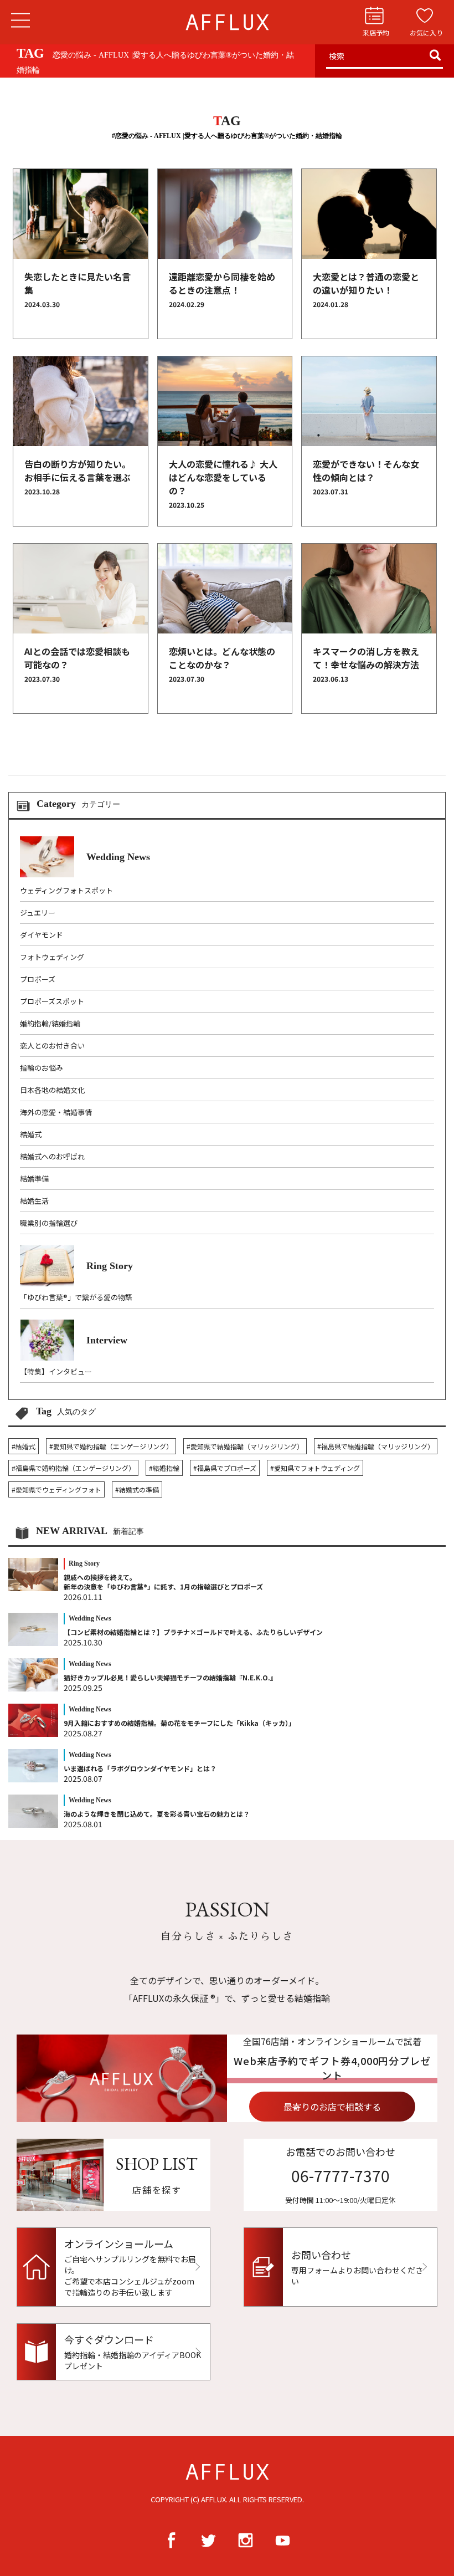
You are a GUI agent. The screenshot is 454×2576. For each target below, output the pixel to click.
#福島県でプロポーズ (225, 1468)
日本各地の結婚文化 (52, 1090)
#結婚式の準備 (137, 1489)
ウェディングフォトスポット (66, 890)
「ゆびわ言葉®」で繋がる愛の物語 (76, 1297)
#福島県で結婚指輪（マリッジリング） (376, 1446)
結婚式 (31, 1134)
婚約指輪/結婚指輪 (50, 1023)
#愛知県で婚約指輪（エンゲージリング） (111, 1446)
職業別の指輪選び (49, 1223)
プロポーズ (38, 979)
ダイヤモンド (42, 935)
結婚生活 (34, 1201)
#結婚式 (24, 1446)
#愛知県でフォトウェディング (315, 1468)
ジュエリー (38, 913)
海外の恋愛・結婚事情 (56, 1112)
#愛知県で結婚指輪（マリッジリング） (245, 1446)
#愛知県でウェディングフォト (56, 1489)
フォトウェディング (52, 957)
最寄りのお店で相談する (332, 2107)
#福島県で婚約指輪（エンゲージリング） (73, 1468)
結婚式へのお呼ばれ (52, 1156)
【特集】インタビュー (56, 1371)
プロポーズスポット (52, 1001)
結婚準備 (34, 1179)
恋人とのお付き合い (52, 1046)
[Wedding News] (85, 874)
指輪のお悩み (42, 1068)
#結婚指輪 (164, 1468)
